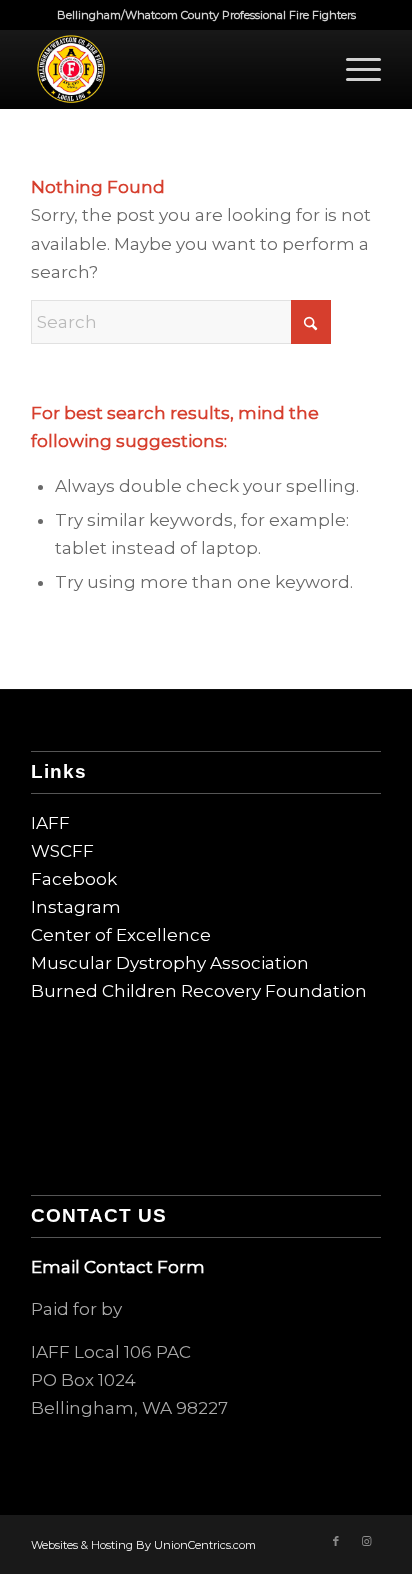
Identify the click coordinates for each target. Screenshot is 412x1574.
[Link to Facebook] (336, 1541)
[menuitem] (353, 69)
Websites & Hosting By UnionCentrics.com (143, 1545)
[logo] (171, 69)
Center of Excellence (121, 935)
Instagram (76, 907)
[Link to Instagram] (366, 1541)
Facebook (74, 879)
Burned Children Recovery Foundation (199, 991)
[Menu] (353, 69)
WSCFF (62, 851)
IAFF (50, 823)
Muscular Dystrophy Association (170, 963)
